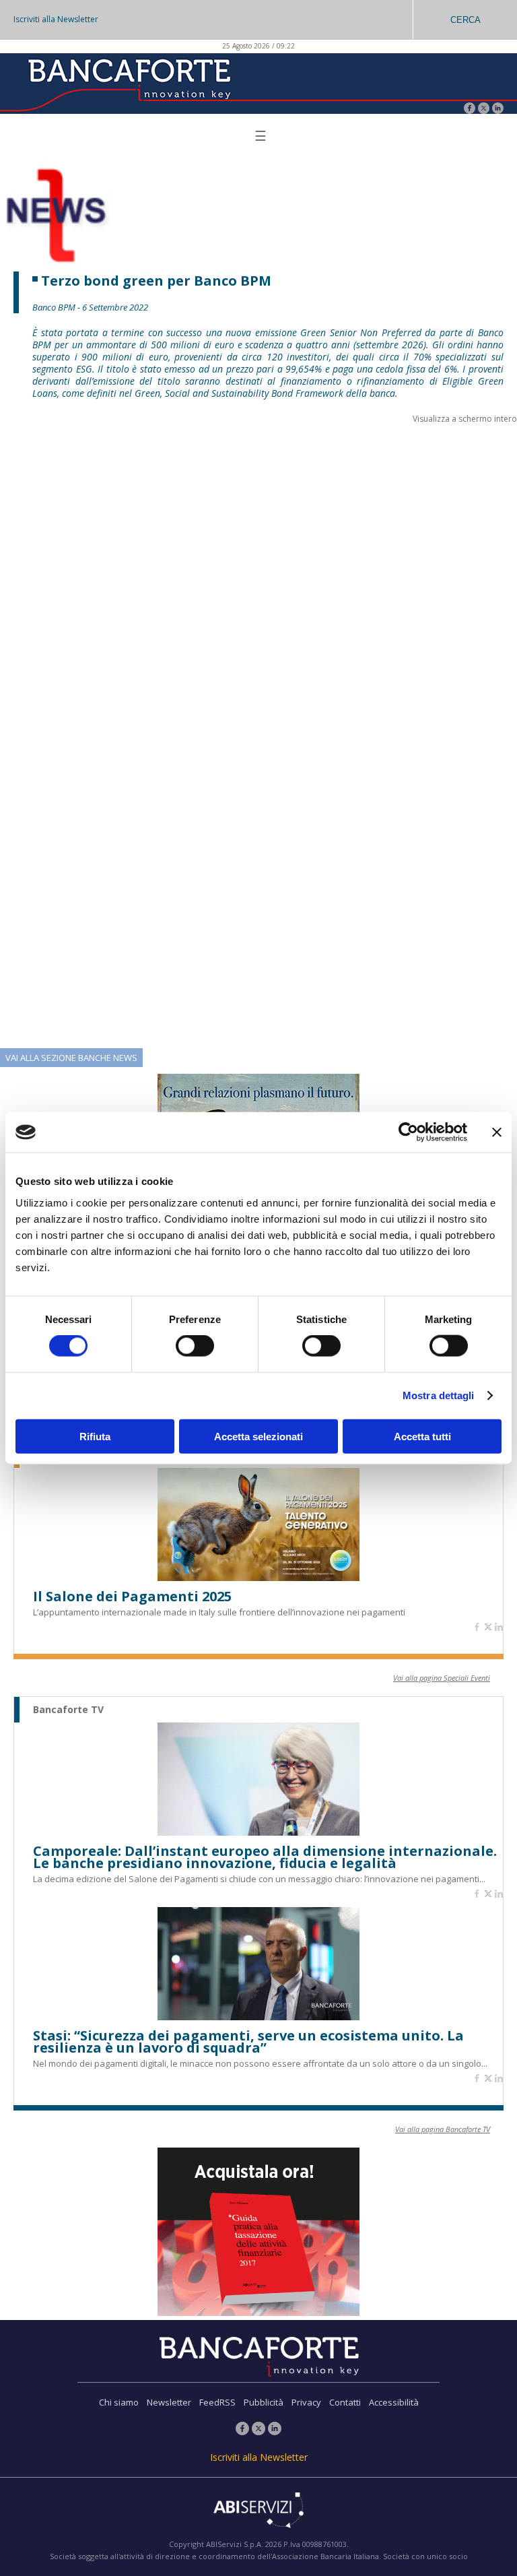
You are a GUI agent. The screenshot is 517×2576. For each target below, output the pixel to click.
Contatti (345, 2402)
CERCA (466, 20)
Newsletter (169, 2402)
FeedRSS (217, 2402)
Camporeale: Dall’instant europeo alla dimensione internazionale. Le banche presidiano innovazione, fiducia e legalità (265, 1857)
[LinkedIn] (498, 109)
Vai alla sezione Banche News (71, 1058)
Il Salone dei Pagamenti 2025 (132, 1597)
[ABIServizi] (258, 2511)
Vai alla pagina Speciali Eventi (442, 1678)
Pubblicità (264, 2402)
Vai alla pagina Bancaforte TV (443, 2129)
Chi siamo (119, 2402)
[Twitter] (484, 109)
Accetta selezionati (258, 1436)
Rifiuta (95, 1436)
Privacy (306, 2402)
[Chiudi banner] (497, 1132)
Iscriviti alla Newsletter (56, 19)
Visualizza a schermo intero (465, 419)
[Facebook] (470, 109)
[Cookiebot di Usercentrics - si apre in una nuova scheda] (408, 1132)
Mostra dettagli (439, 1395)
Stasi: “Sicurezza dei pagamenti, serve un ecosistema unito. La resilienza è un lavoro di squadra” (248, 2042)
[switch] (195, 1346)
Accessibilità (394, 2402)
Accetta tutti (422, 1436)
